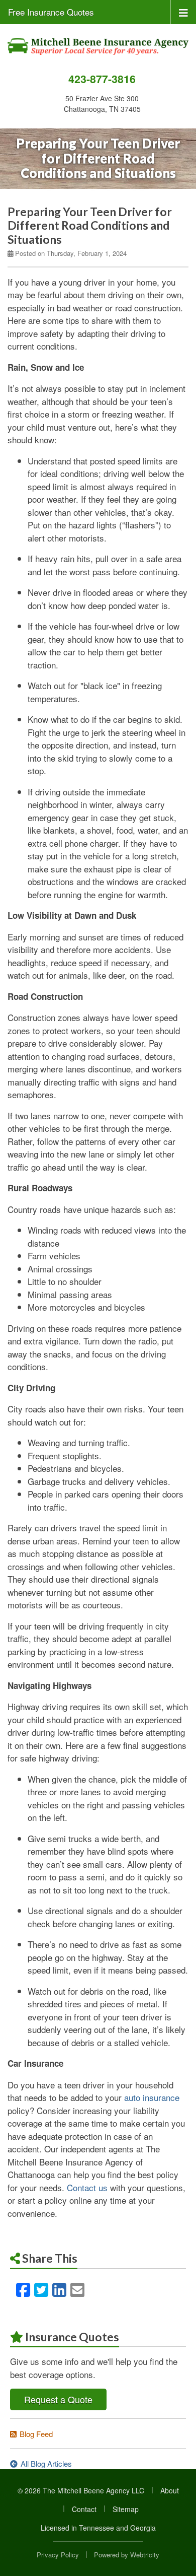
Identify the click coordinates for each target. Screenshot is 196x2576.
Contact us (87, 2187)
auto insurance (152, 2097)
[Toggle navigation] (183, 12)
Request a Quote (58, 2399)
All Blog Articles (46, 2463)
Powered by (127, 2555)
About (170, 2490)
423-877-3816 (102, 79)
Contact (84, 2509)
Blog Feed (36, 2434)
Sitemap (126, 2509)
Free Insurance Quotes (51, 12)
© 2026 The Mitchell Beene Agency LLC (81, 2490)
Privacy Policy (58, 2555)
